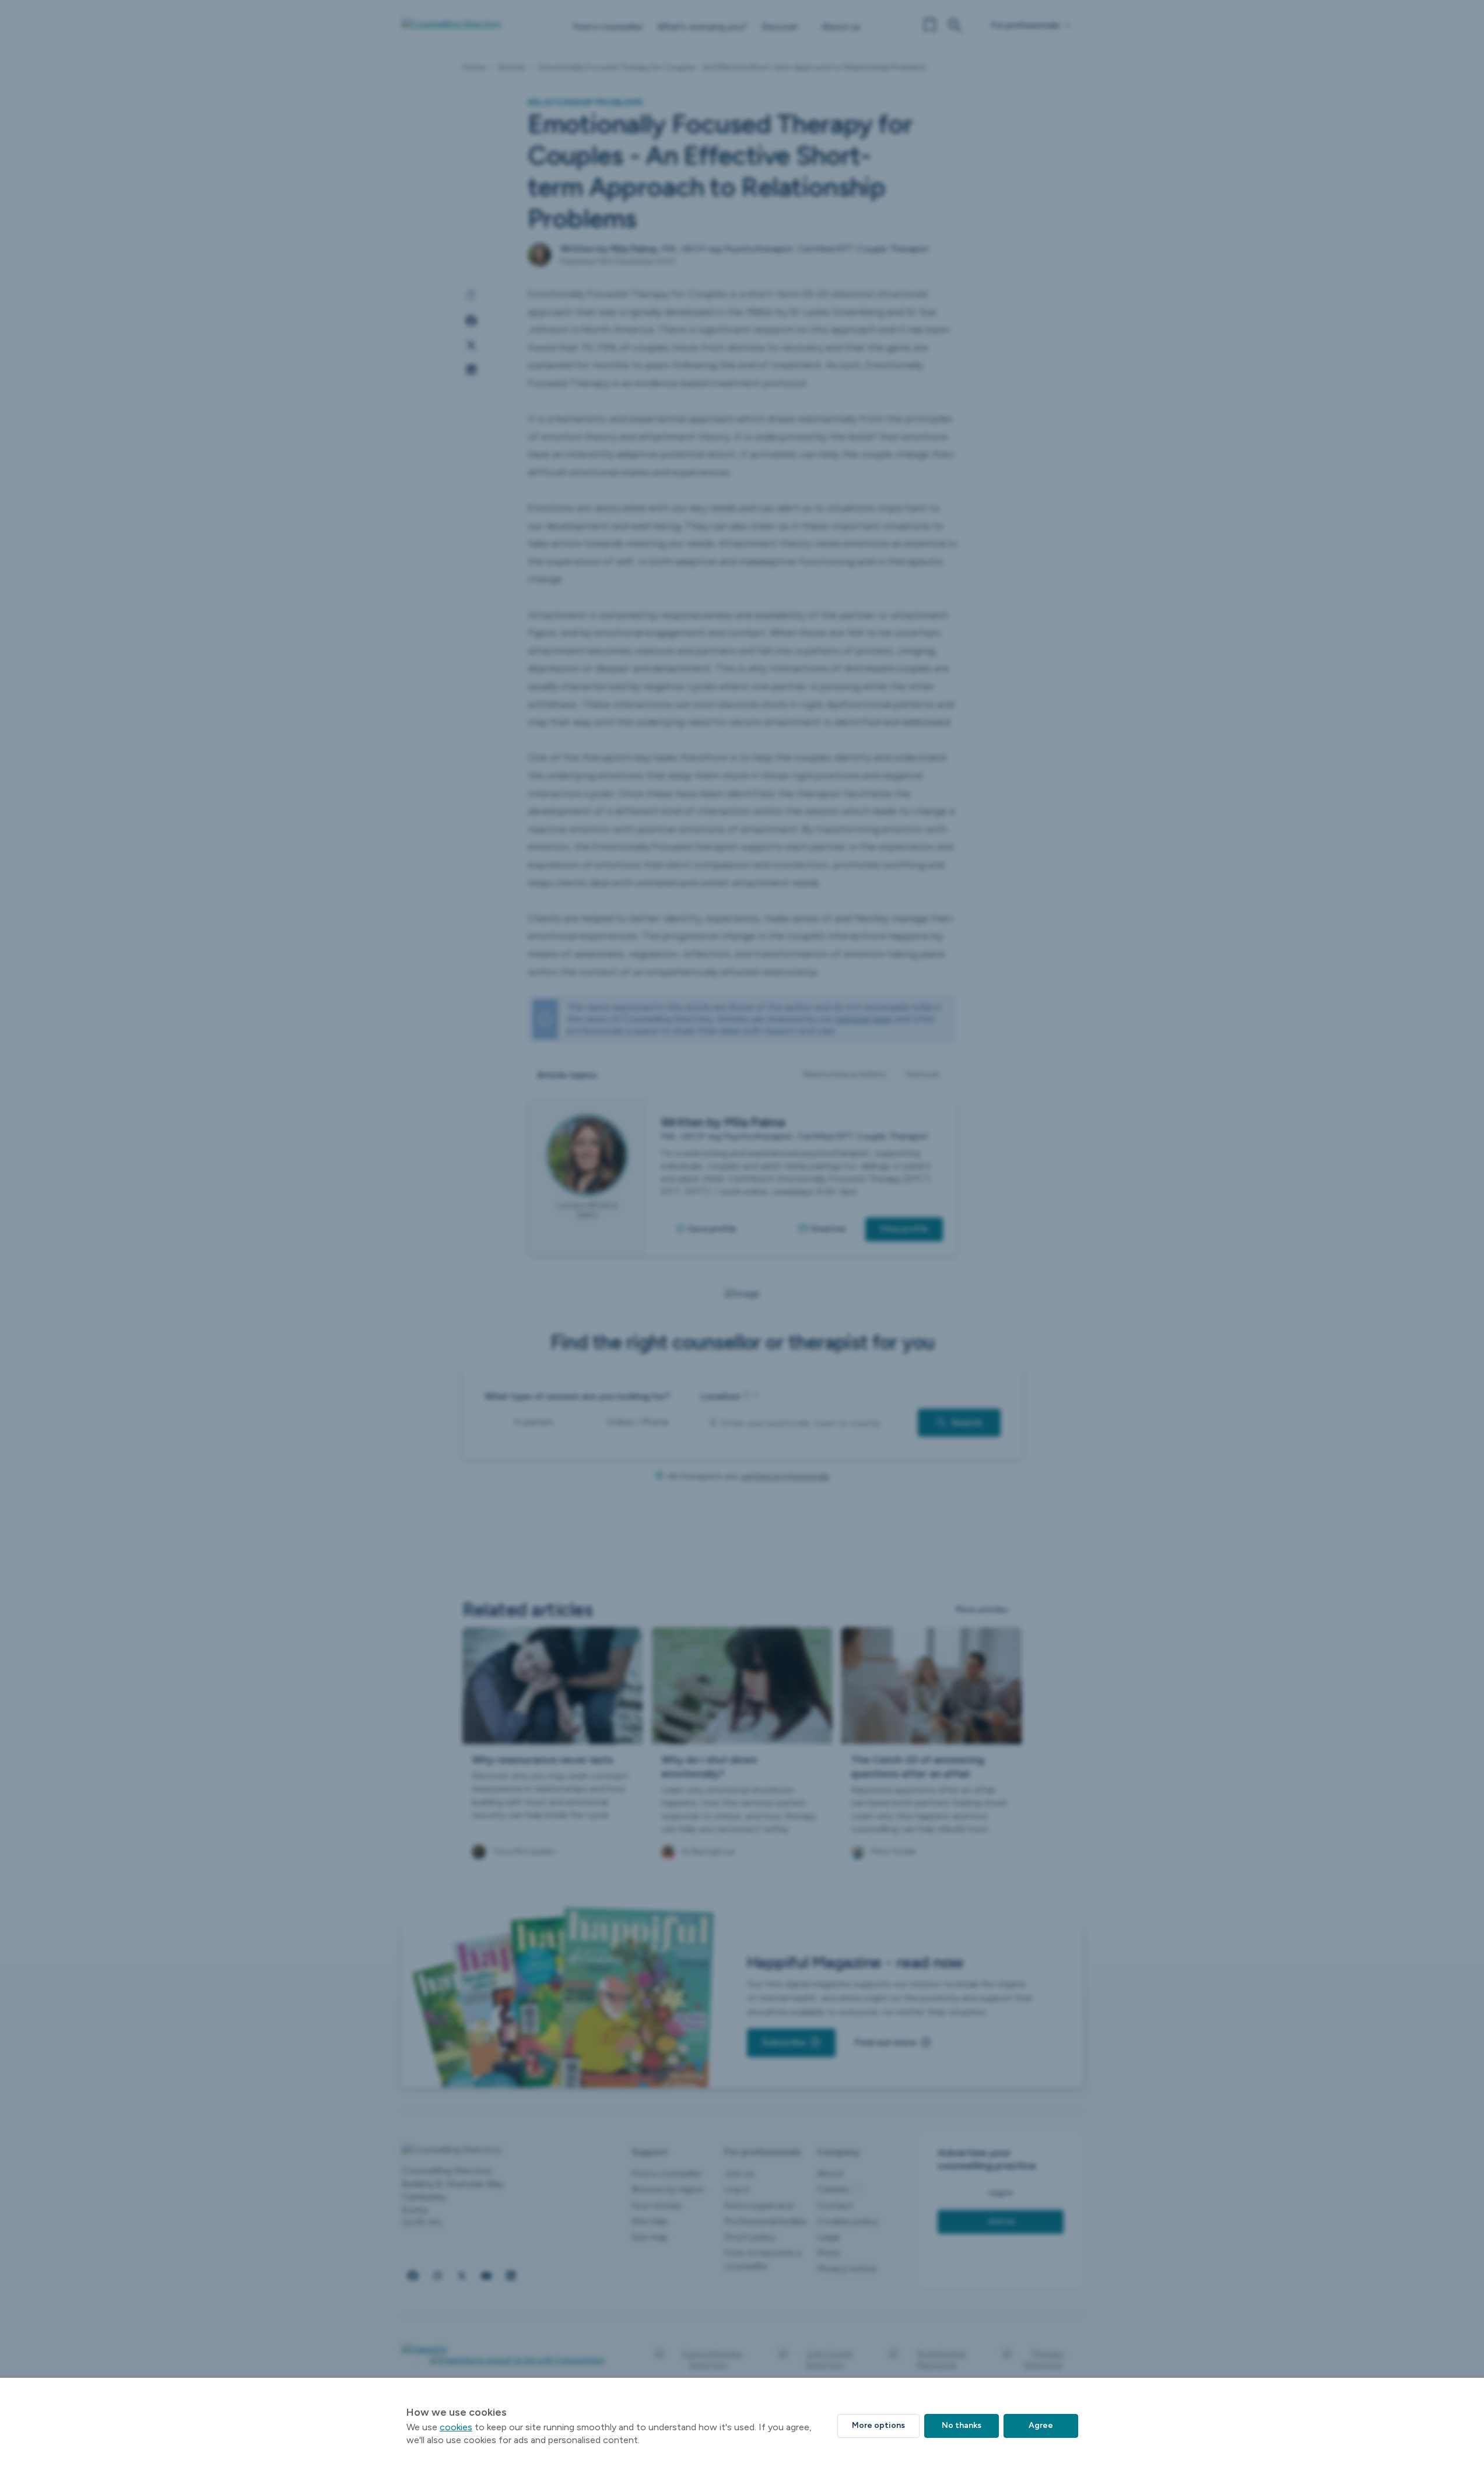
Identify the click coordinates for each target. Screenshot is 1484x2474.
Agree (1041, 2425)
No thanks (962, 2425)
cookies (456, 2427)
